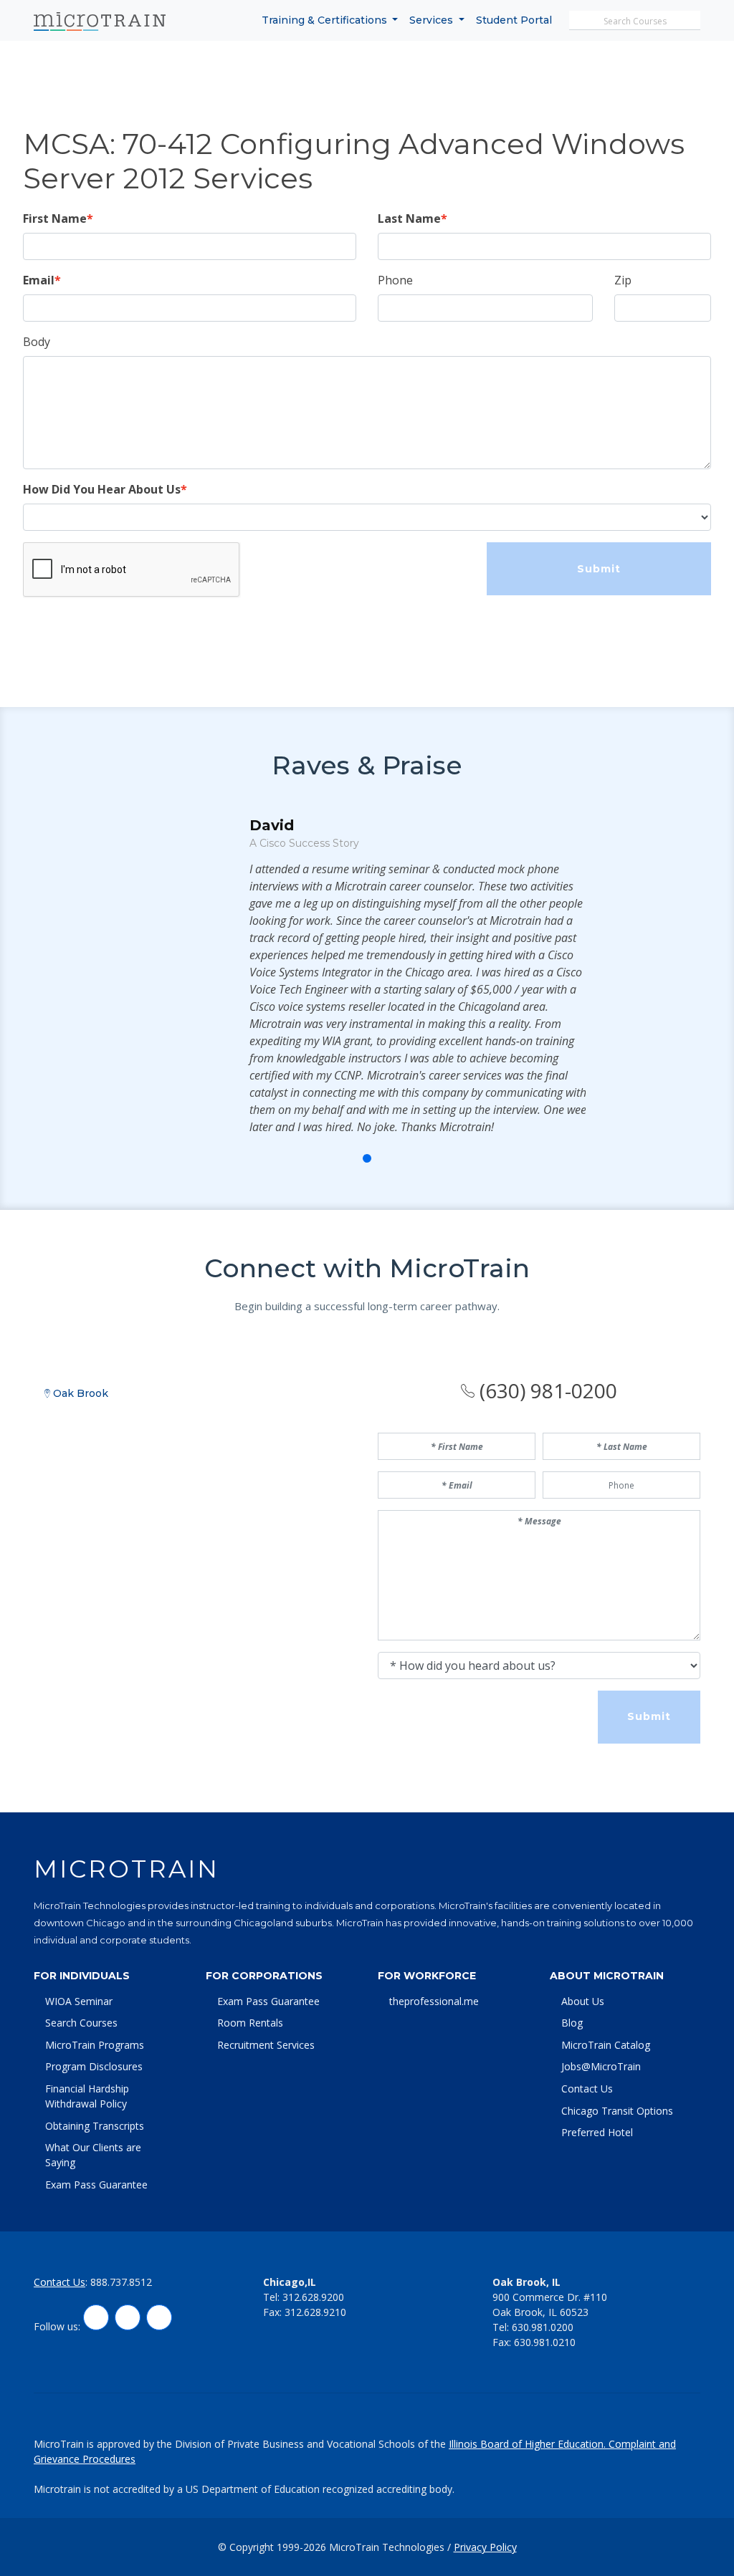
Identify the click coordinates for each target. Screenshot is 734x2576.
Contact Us (587, 2089)
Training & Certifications (326, 20)
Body (37, 342)
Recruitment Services (266, 2045)
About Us (583, 2001)
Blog (572, 2023)
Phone (395, 280)
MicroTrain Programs (95, 2045)
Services (433, 20)
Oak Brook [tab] (79, 1393)
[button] (335, 1158)
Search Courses (81, 2023)
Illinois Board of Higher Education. (529, 2444)
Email (39, 280)
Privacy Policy (485, 2547)
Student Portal (514, 20)
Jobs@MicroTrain (601, 2066)
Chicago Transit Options (617, 2111)
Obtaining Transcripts (95, 2126)
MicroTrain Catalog (606, 2045)
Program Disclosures (94, 2066)
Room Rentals (250, 2023)
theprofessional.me (434, 2001)
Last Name (409, 218)
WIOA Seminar (79, 2001)
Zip (623, 280)
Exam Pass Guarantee (96, 2185)
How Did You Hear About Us (102, 489)
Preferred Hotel (597, 2132)
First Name (55, 218)
